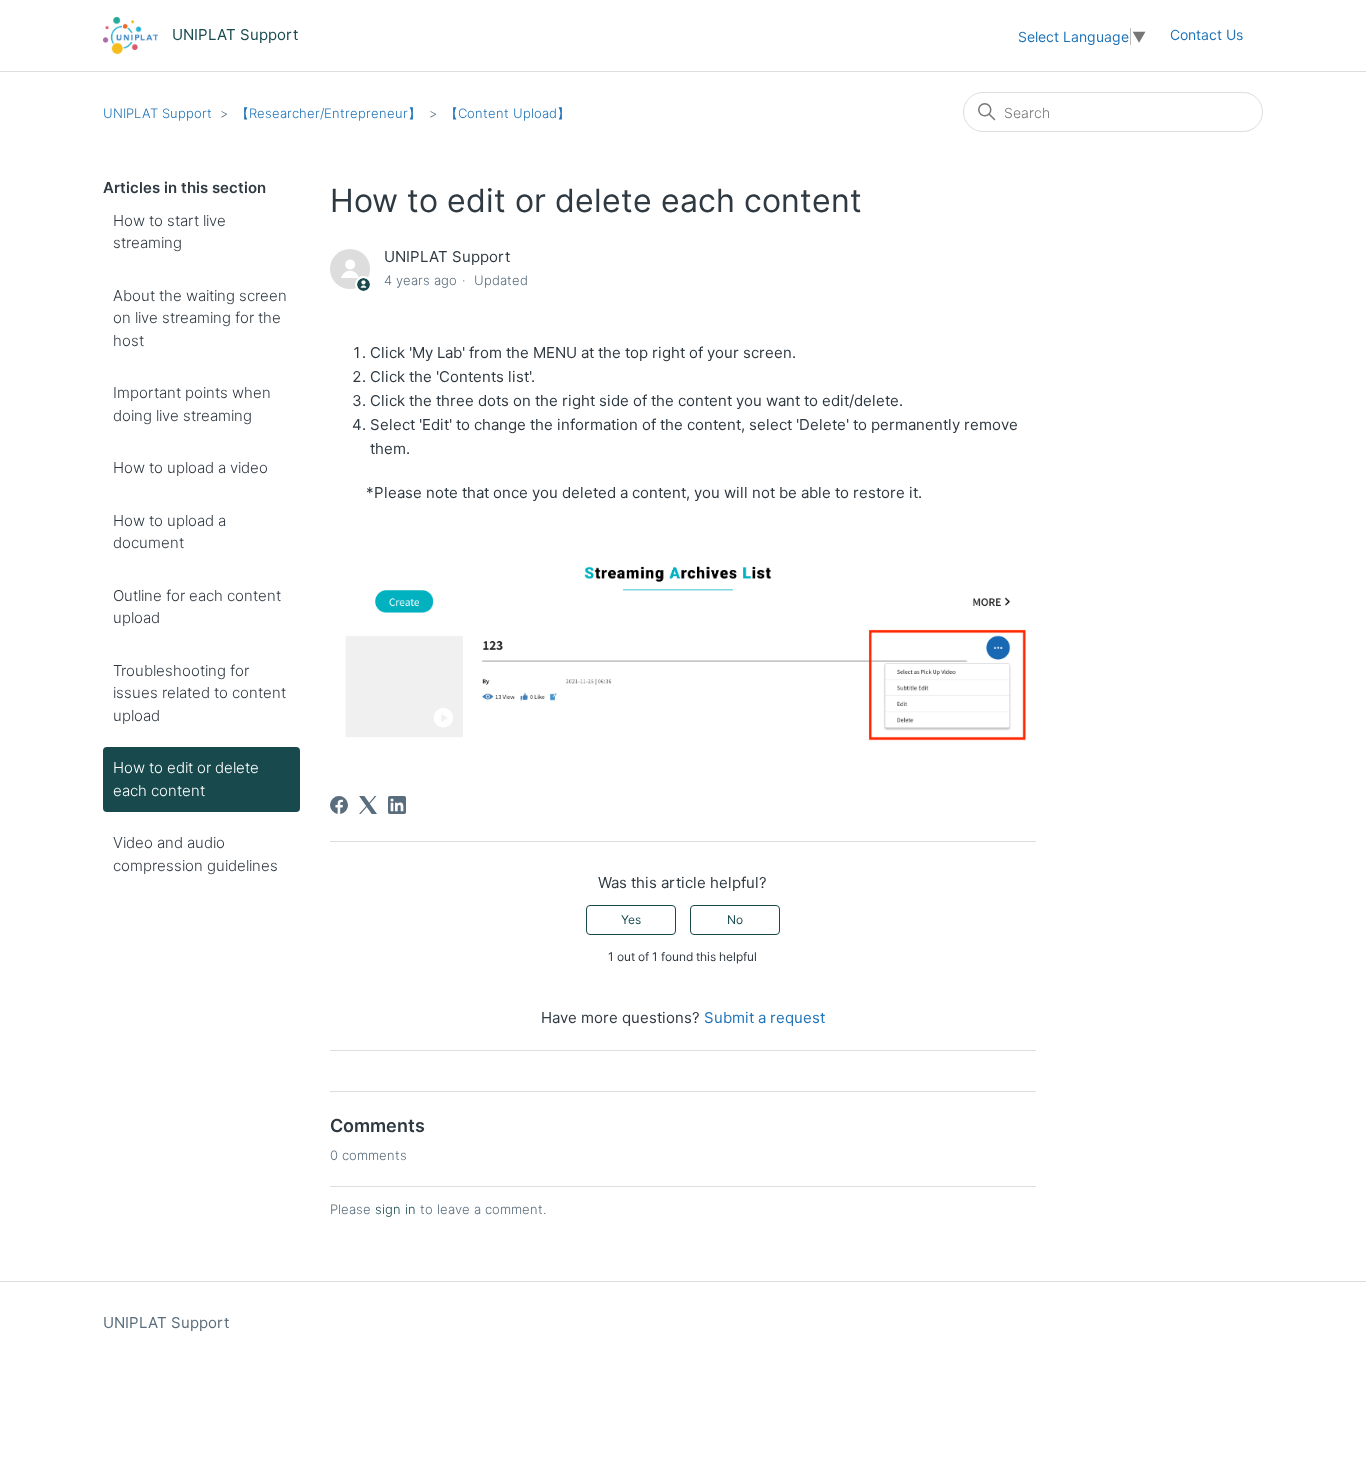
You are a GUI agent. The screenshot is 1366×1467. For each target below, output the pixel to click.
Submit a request (764, 1017)
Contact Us (1206, 34)
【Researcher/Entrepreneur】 (328, 113)
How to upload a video (190, 467)
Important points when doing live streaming (192, 404)
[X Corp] (368, 805)
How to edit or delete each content (186, 779)
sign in (395, 1209)
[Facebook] (339, 805)
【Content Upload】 (507, 113)
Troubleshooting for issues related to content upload (199, 693)
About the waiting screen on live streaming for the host (200, 318)
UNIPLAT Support (157, 113)
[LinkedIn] (397, 805)
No (735, 919)
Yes (631, 919)
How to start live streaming (169, 232)
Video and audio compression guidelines (195, 854)
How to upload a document (169, 532)
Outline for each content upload (197, 607)
